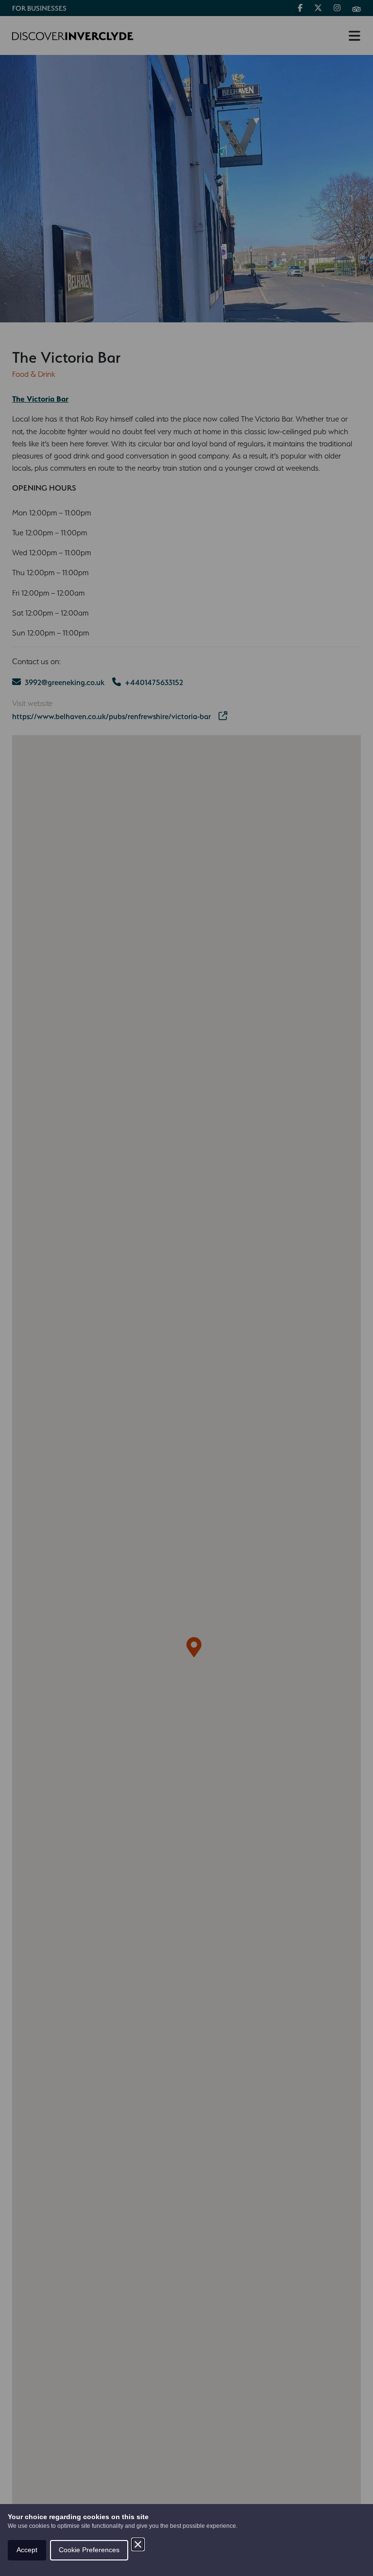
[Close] (138, 2544)
